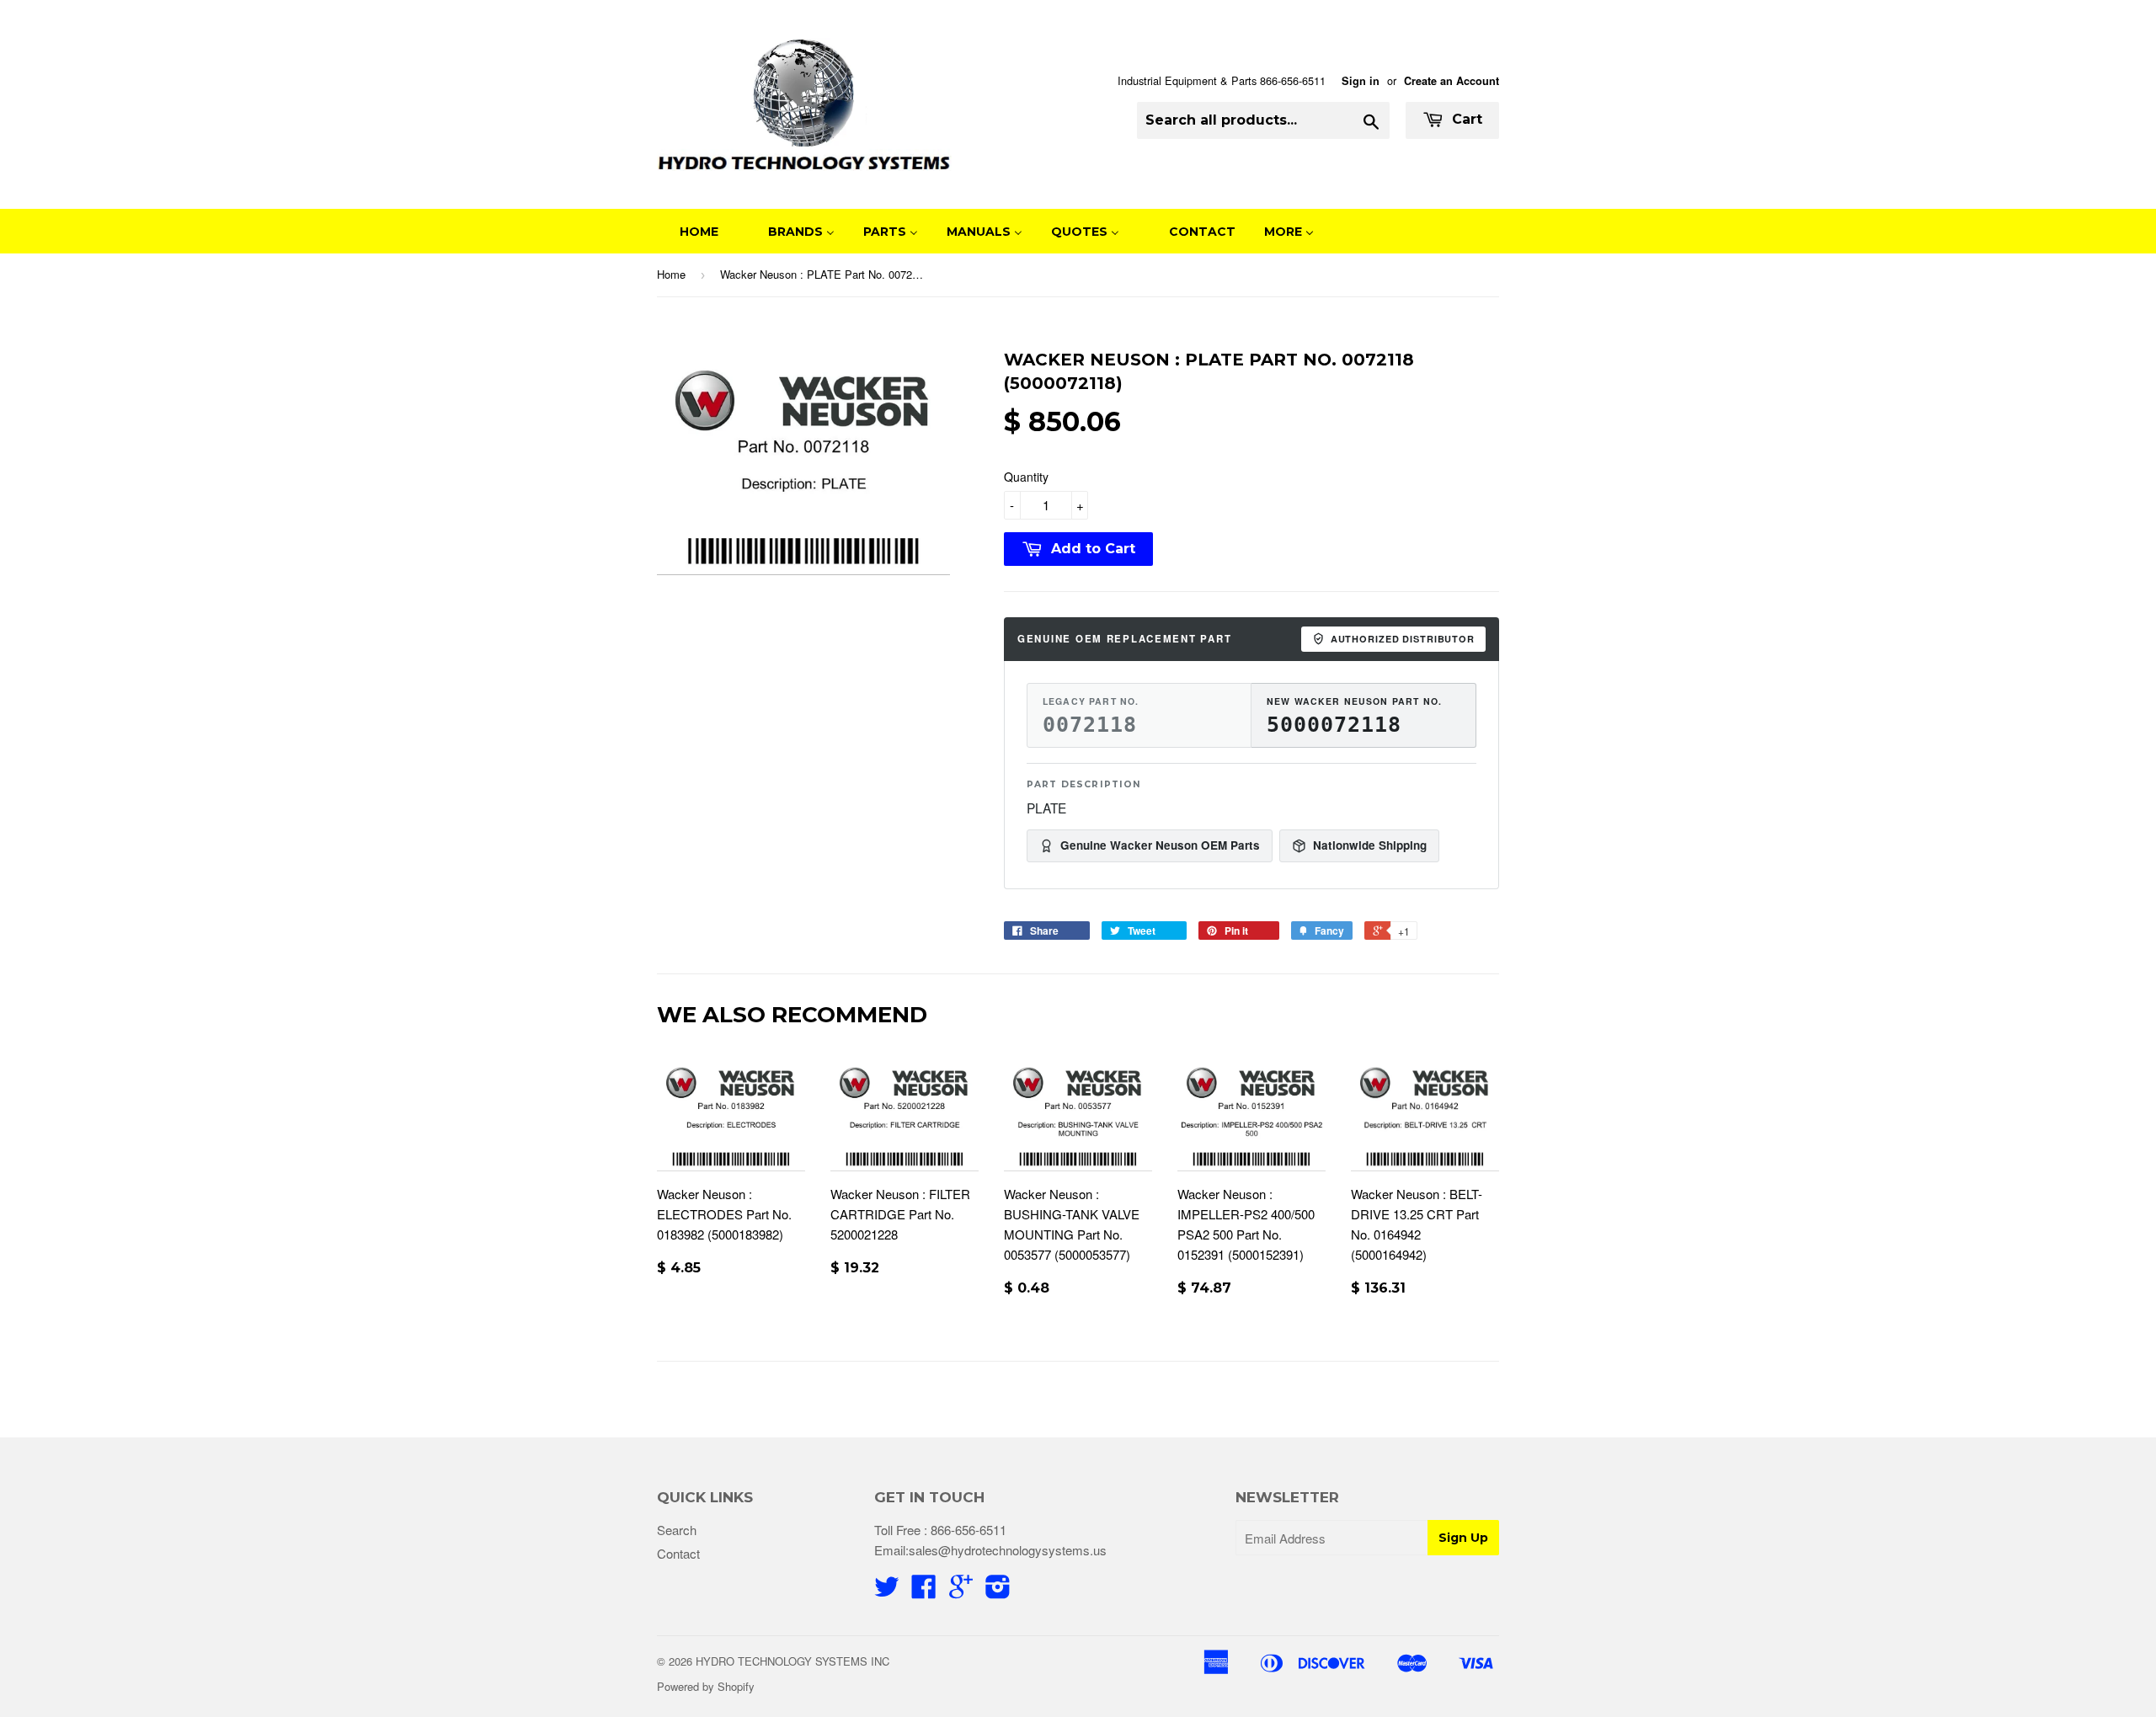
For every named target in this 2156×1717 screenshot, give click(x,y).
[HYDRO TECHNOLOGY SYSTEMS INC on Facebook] (924, 1591)
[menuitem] (688, 231)
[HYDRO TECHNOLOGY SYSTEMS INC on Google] (961, 1591)
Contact (678, 1553)
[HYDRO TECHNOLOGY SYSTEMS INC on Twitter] (887, 1591)
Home (671, 274)
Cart (1465, 119)
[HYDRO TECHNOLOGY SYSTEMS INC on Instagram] (998, 1591)
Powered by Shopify (706, 1686)
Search (677, 1530)
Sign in (1361, 81)
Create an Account (1452, 81)
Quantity (1026, 477)
